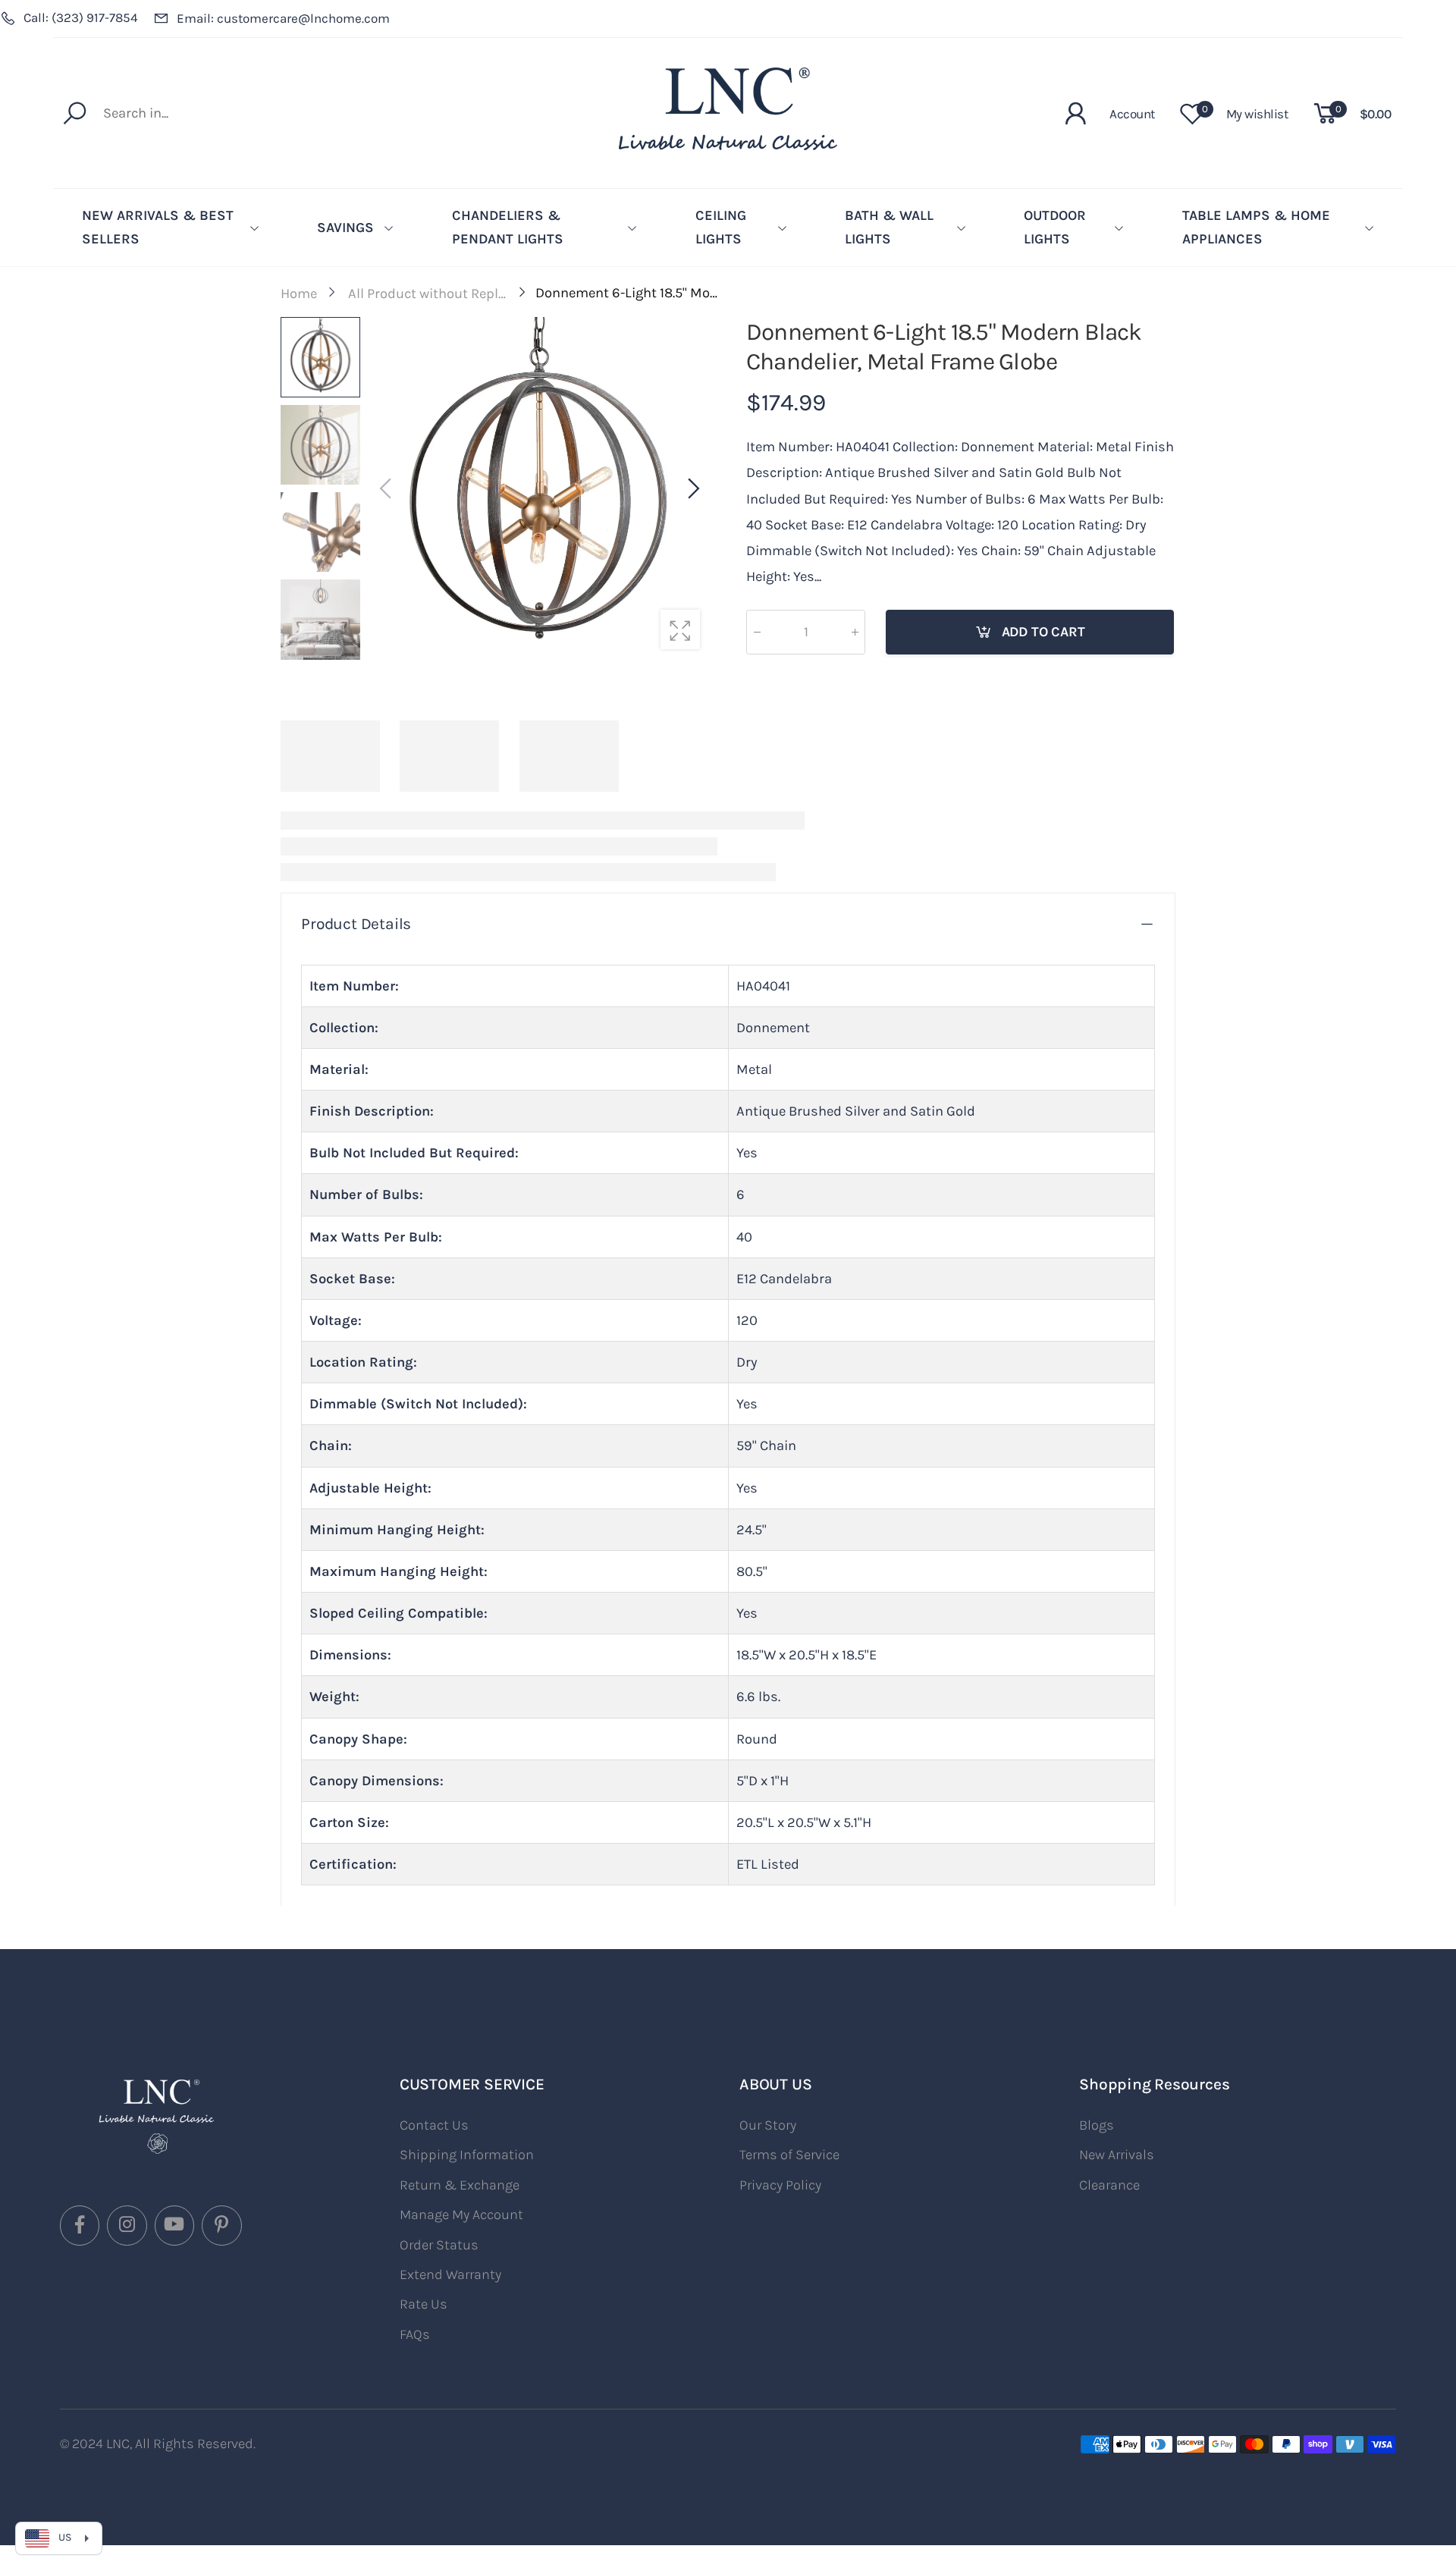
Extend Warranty (450, 2274)
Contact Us (434, 2125)
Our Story (768, 2125)
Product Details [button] (356, 924)
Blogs (1097, 2125)
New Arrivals (1117, 2155)
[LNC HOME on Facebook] (80, 2225)
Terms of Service (789, 2155)
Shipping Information (467, 2155)
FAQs (415, 2334)
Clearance (1109, 2185)
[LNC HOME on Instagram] (127, 2225)
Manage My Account (461, 2215)
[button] (692, 489)
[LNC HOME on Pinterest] (221, 2225)
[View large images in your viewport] (680, 629)
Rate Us (424, 2304)
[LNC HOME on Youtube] (174, 2225)
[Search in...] (78, 113)
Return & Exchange (460, 2185)
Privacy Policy (780, 2185)
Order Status (439, 2245)
